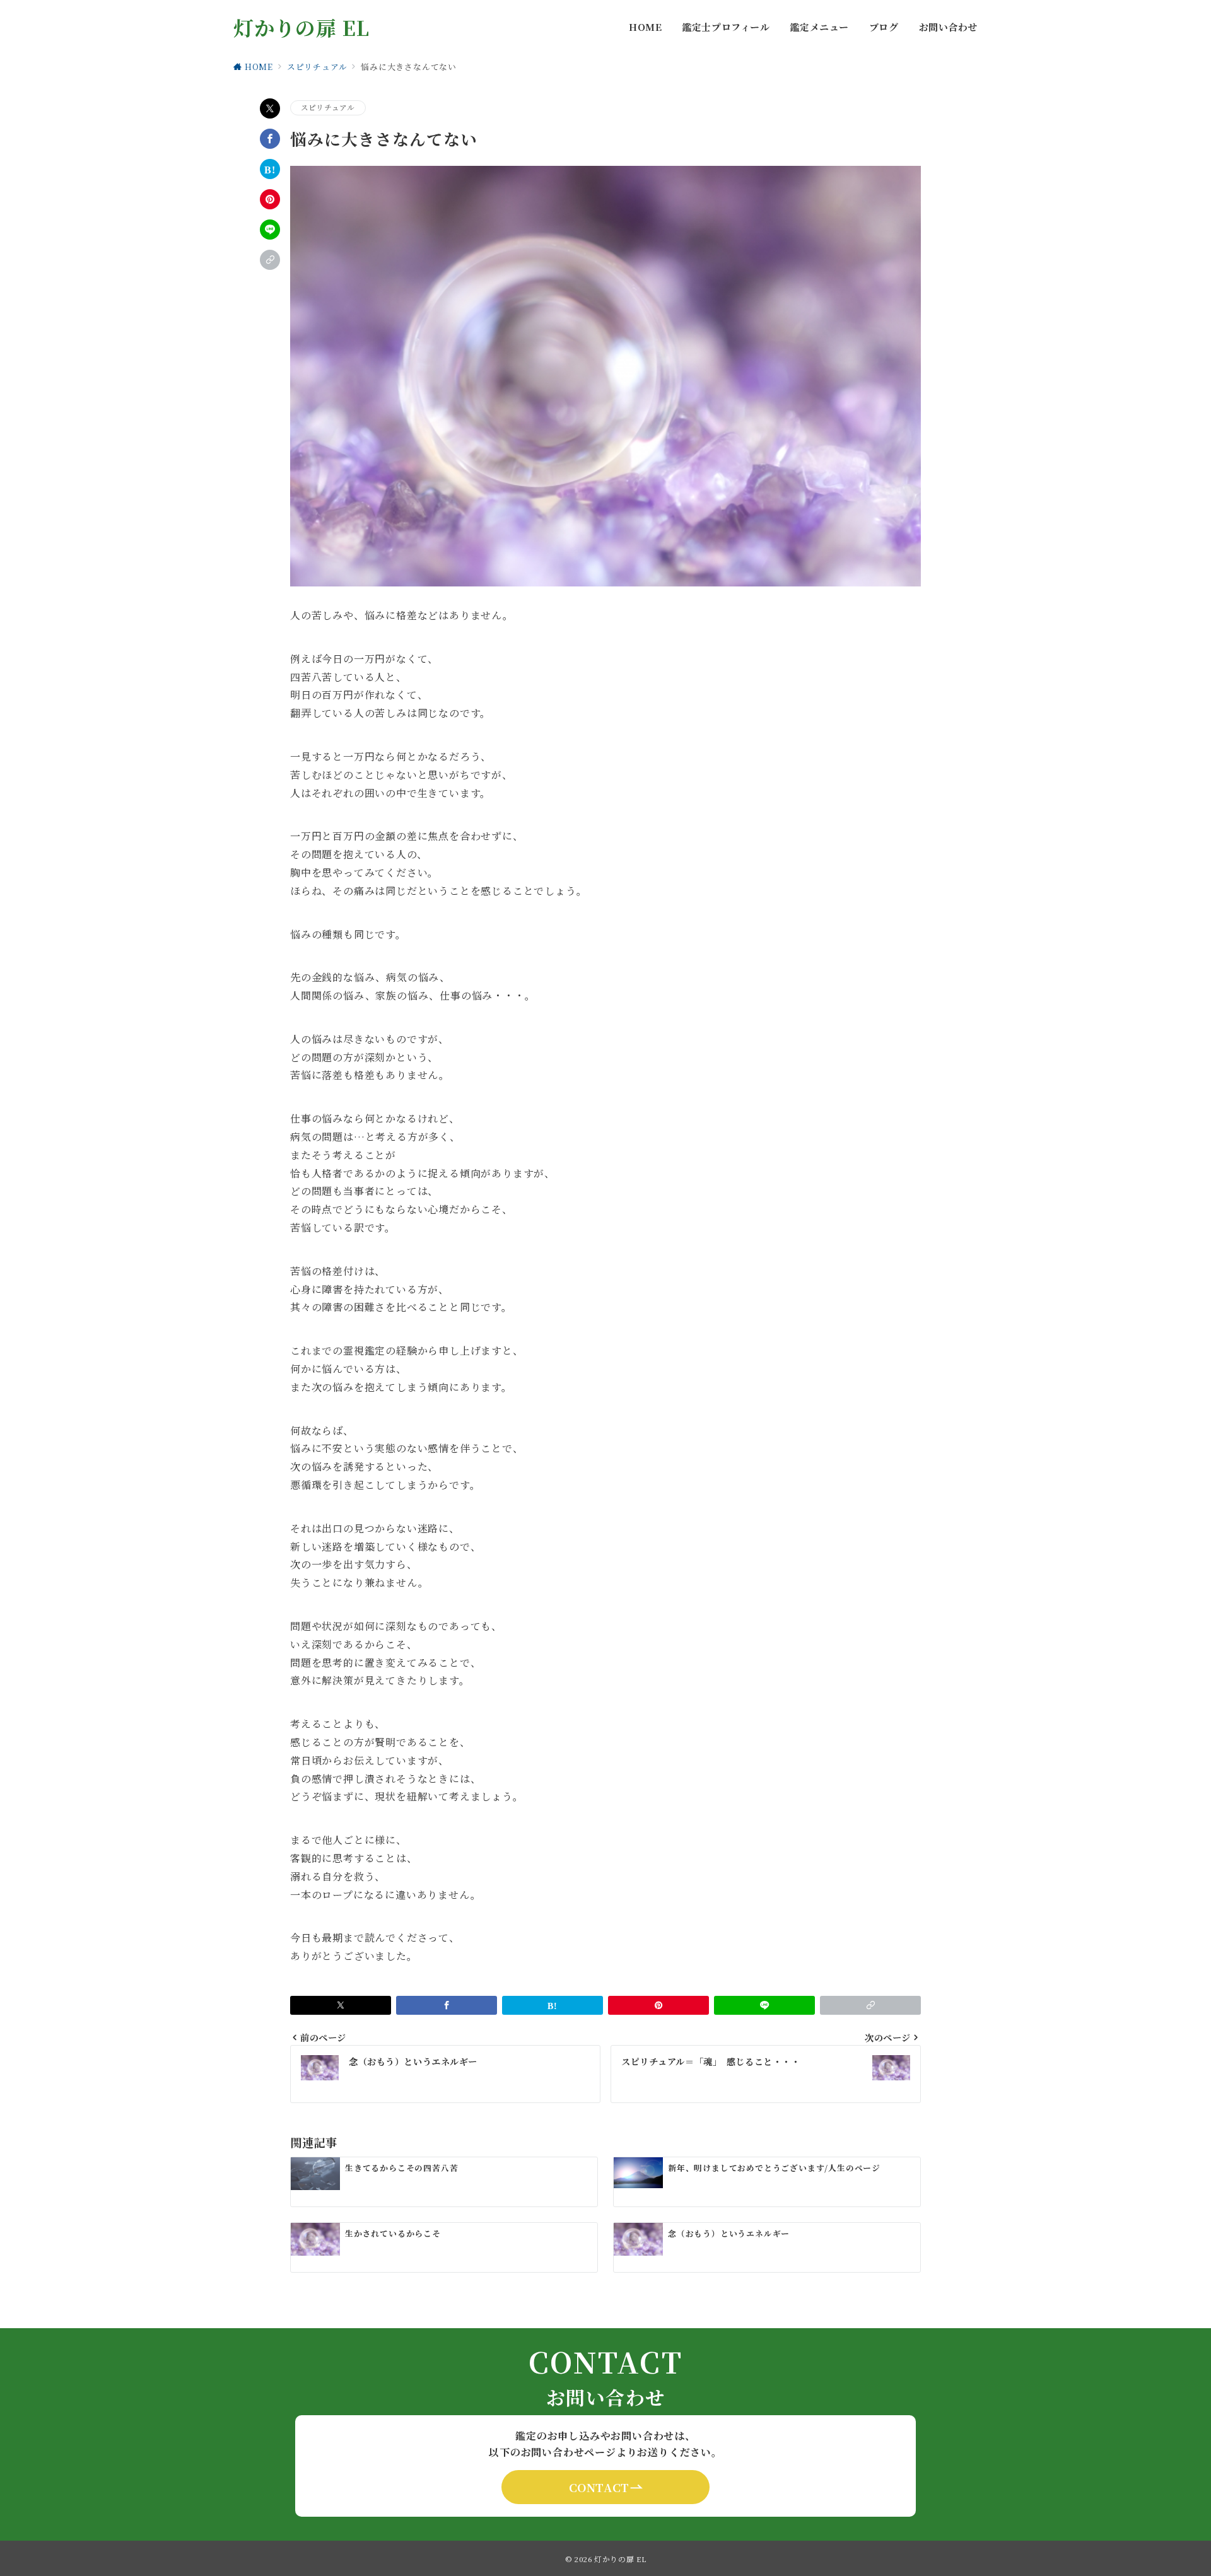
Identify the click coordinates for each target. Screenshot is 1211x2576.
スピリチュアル (328, 107)
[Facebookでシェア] (270, 139)
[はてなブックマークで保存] (270, 169)
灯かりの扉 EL (301, 27)
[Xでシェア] (270, 108)
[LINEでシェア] (270, 230)
